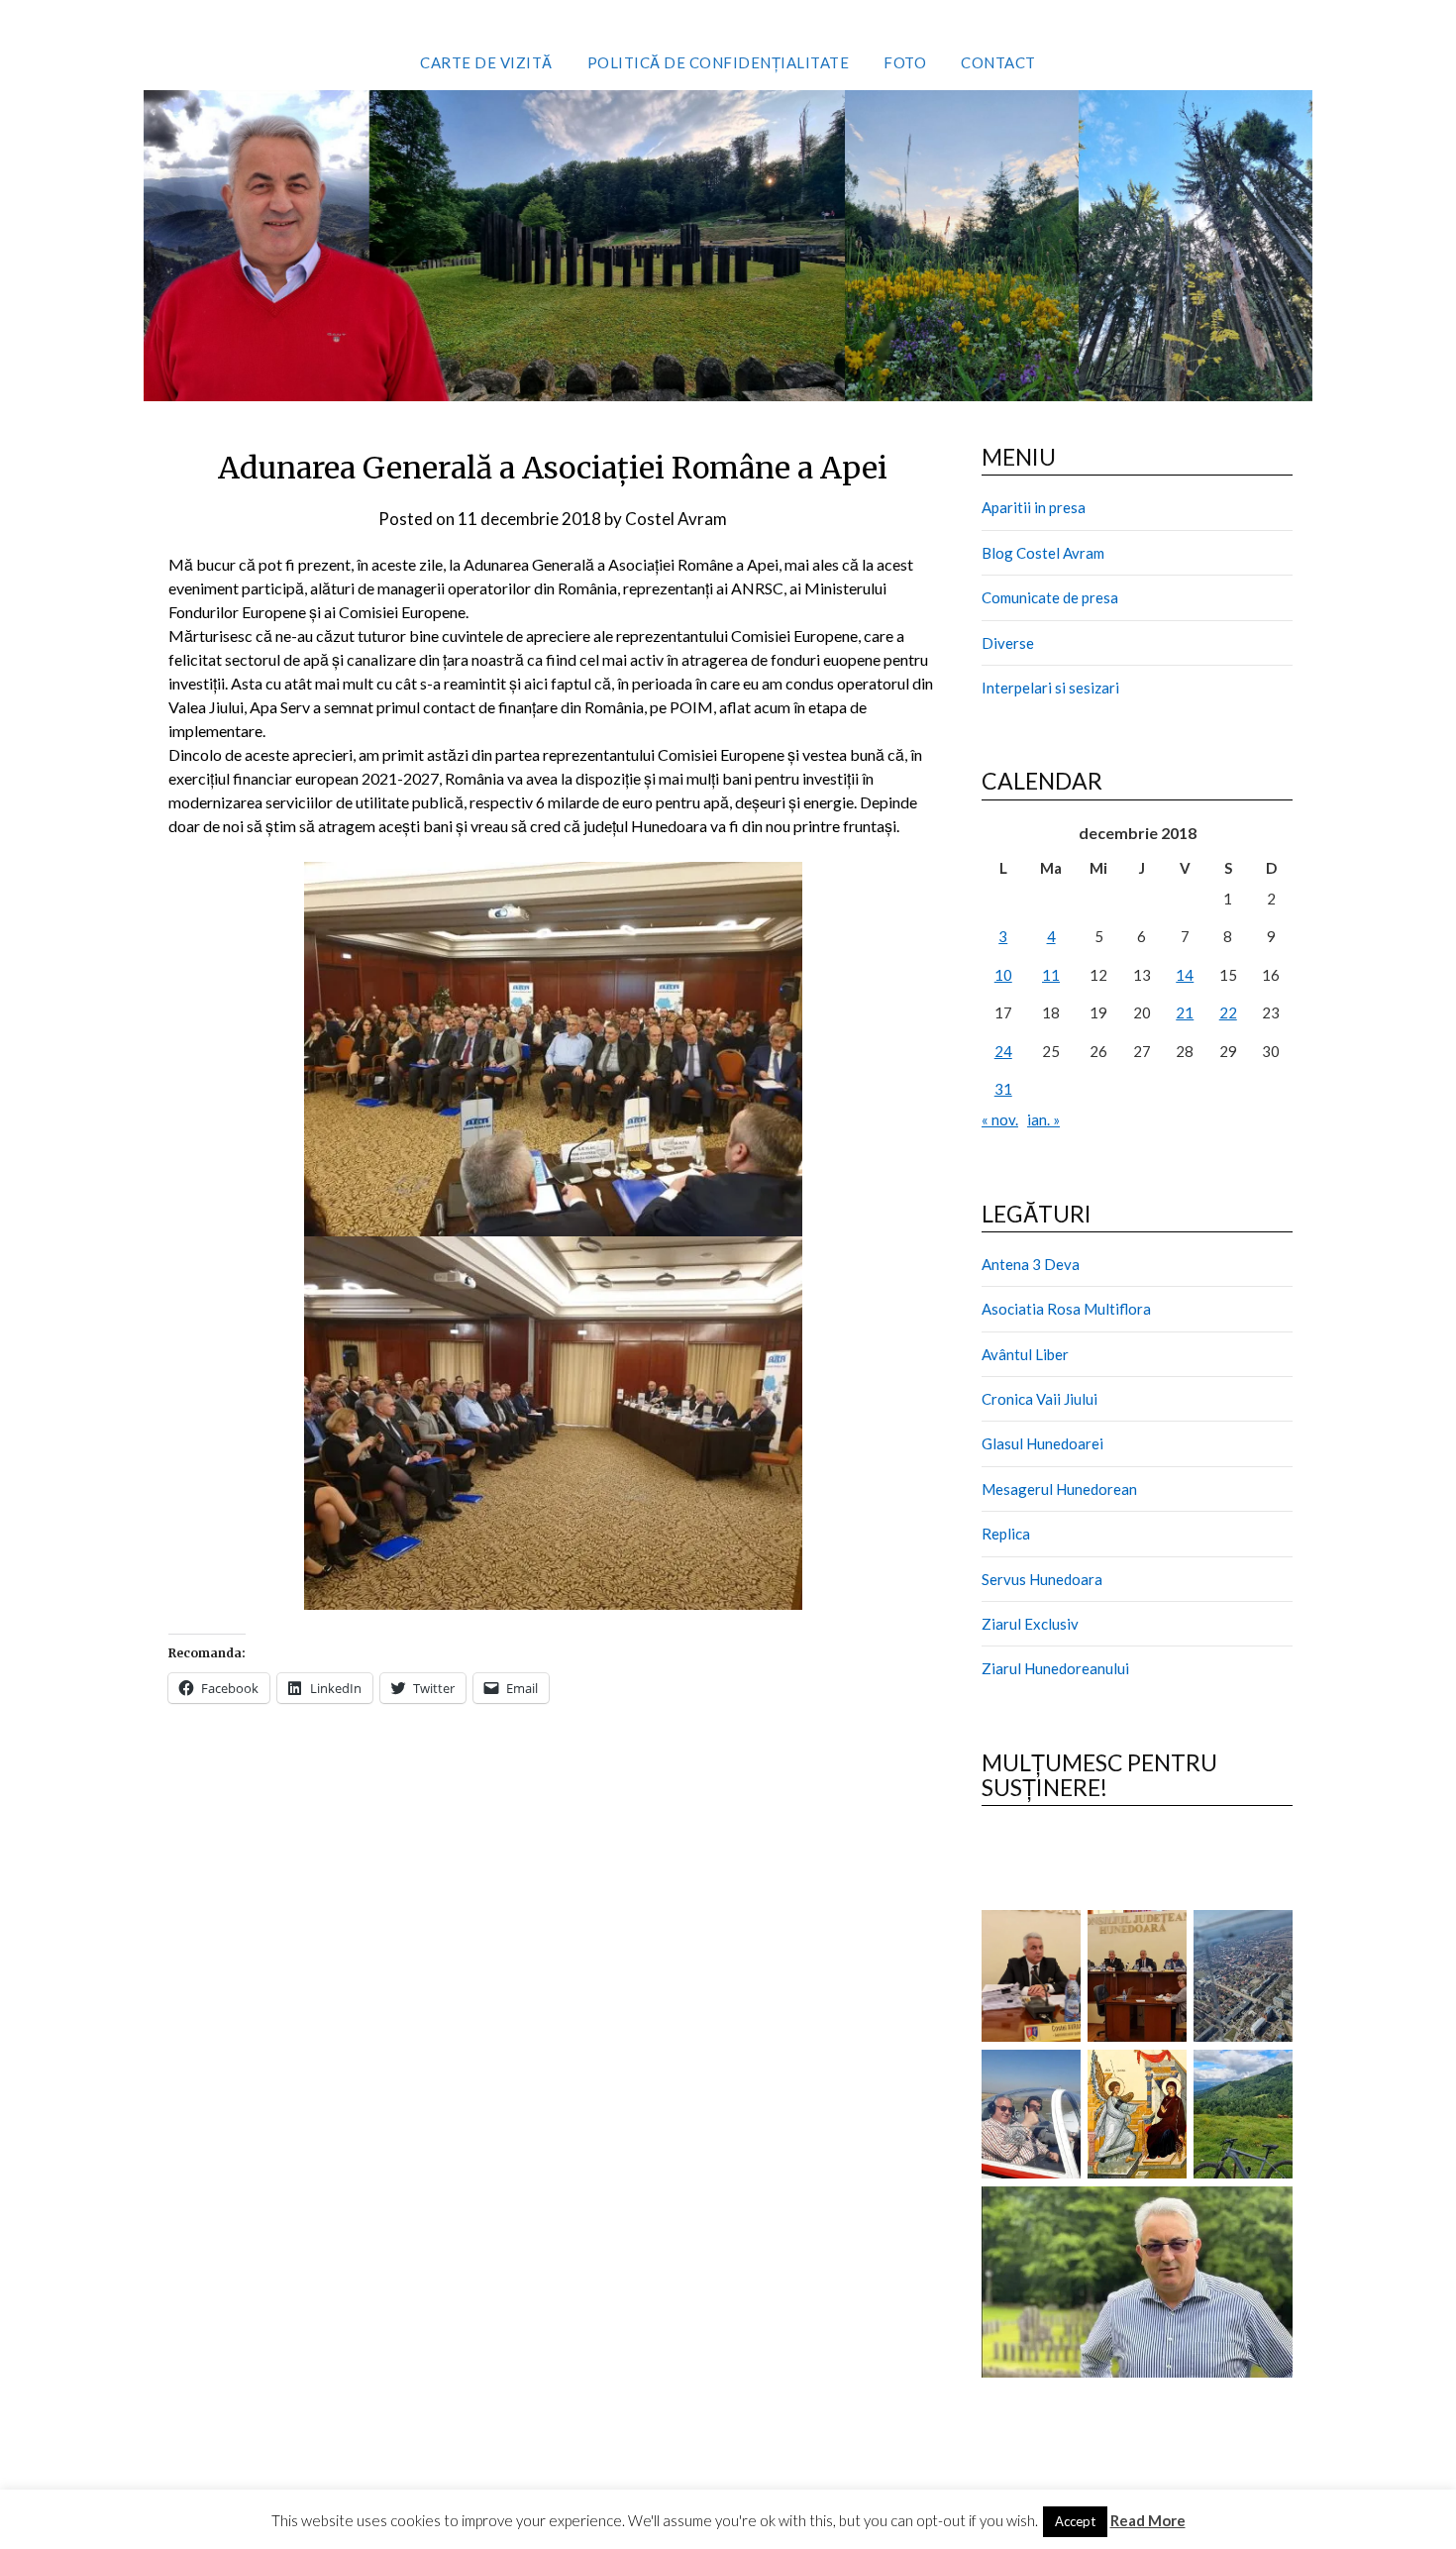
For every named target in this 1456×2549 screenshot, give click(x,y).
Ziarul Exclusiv (1030, 1624)
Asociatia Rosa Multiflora (1066, 1309)
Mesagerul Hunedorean (1059, 1489)
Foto (905, 62)
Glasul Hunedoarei (1042, 1443)
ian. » (1043, 1119)
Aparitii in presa (1034, 507)
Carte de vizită (486, 62)
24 (1003, 1051)
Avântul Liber (1025, 1354)
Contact (998, 62)
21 (1185, 1012)
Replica (1006, 1534)
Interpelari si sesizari (1050, 688)
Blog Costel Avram (1043, 553)
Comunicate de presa (1050, 597)
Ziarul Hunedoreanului (1055, 1668)
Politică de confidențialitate (719, 62)
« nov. (1000, 1119)
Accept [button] (1075, 2521)
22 (1228, 1012)
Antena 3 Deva (1031, 1264)
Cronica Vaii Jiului (1040, 1399)
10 (1003, 975)
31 (1003, 1089)
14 (1185, 975)
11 (1051, 975)
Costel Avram (676, 519)
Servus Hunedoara (1042, 1579)
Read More (1148, 2520)
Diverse (1008, 643)
